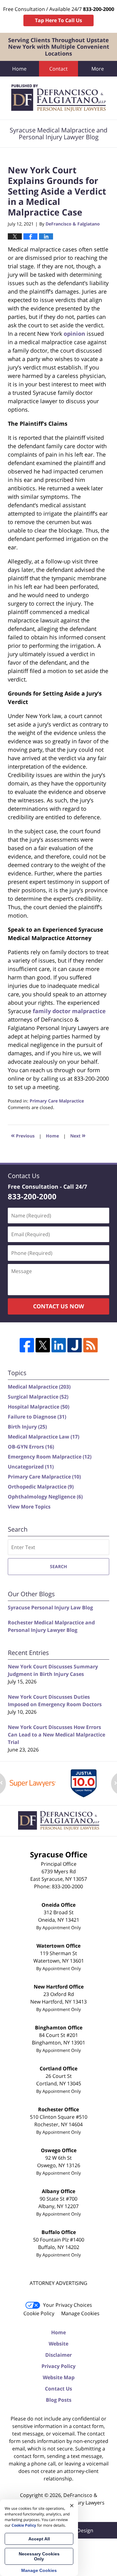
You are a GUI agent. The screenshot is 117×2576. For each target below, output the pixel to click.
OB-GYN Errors (31, 1447)
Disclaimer (58, 2355)
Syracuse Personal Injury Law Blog (50, 1608)
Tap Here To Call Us (58, 20)
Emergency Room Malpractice (50, 1457)
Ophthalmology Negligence (45, 1497)
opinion (74, 334)
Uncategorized (31, 1467)
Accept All (39, 2539)
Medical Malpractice (39, 1387)
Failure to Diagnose (37, 1417)
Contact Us (58, 2389)
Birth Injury (27, 1427)
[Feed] (90, 1345)
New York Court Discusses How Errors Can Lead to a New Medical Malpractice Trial (56, 1735)
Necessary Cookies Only (39, 2556)
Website (58, 2344)
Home (19, 69)
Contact (58, 69)
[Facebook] (27, 1345)
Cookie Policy (39, 2313)
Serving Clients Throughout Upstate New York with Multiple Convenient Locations (59, 47)
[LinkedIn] (59, 1345)
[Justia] (75, 1345)
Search (58, 1566)
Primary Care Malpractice (57, 1101)
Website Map (59, 2377)
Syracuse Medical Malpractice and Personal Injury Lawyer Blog (58, 98)
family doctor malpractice (69, 1011)
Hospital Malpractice (39, 1407)
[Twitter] (43, 1345)
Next (78, 1135)
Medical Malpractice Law (44, 1437)
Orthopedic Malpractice (41, 1487)
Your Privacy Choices (68, 2305)
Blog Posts (59, 2400)
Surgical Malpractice (38, 1397)
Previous (23, 1135)
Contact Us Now (58, 1306)
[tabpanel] (33, 1783)
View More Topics (29, 1507)
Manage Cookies (80, 2313)
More (98, 69)
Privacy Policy (58, 2366)
